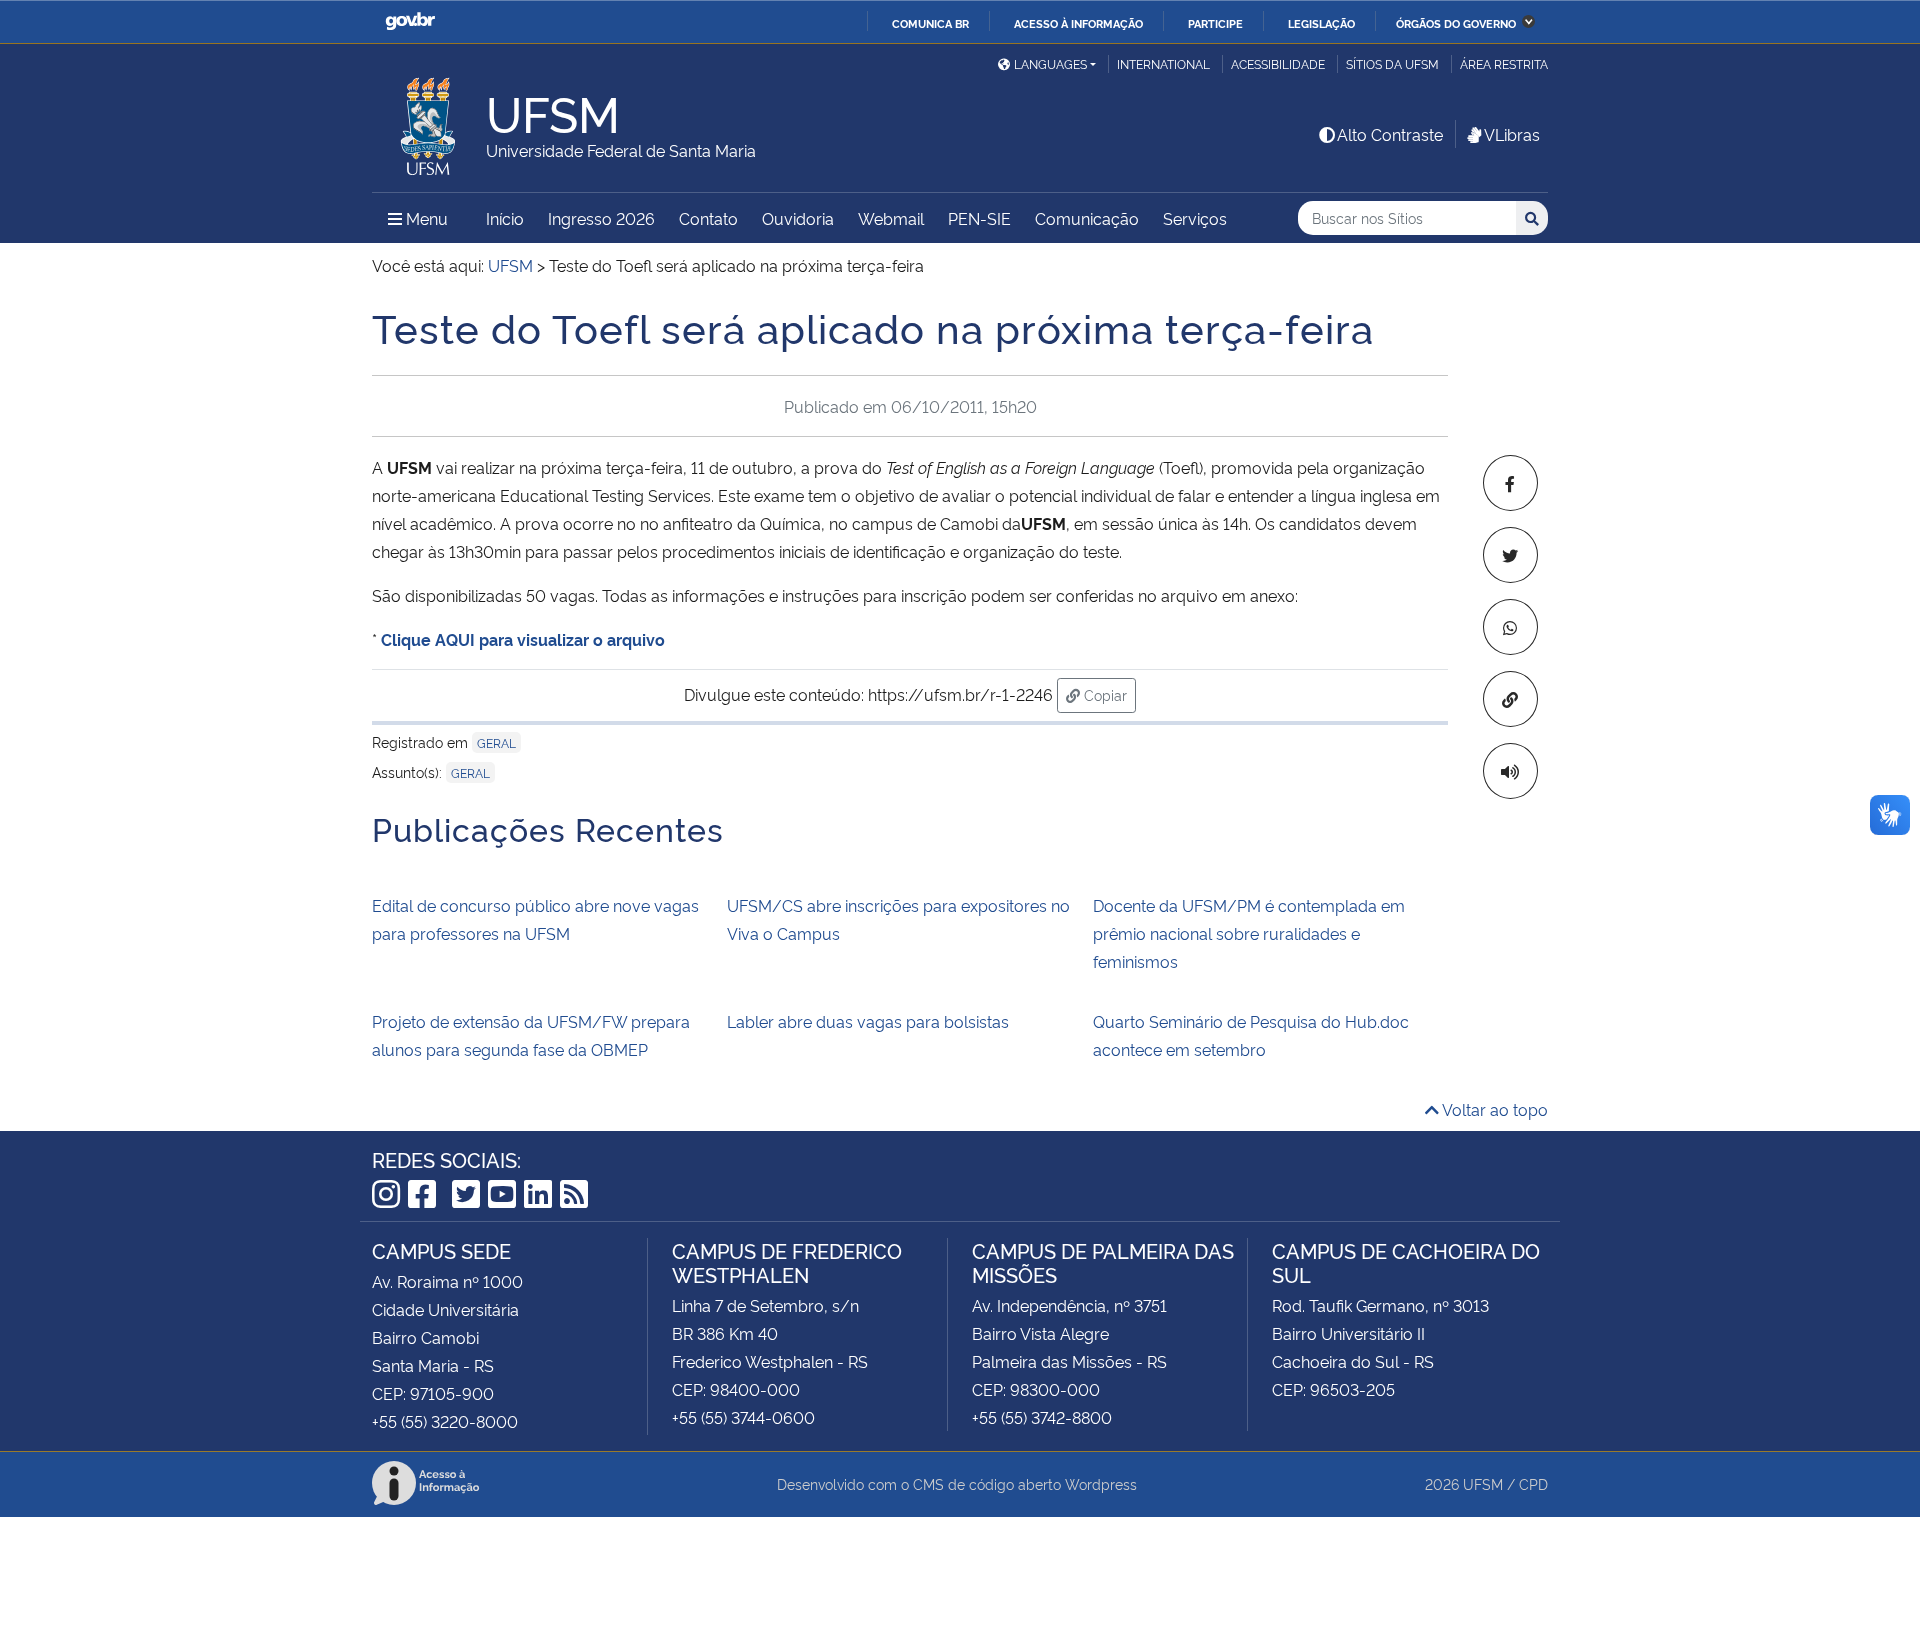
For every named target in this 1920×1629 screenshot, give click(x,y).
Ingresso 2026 (601, 218)
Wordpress (1101, 1483)
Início (505, 218)
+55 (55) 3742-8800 (1042, 1417)
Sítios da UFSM (1392, 63)
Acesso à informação (1078, 23)
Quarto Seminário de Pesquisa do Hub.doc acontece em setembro (1251, 1035)
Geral (496, 742)
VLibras (1512, 134)
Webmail (891, 218)
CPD (1533, 1483)
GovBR (410, 21)
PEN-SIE (979, 218)
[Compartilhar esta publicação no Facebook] (1510, 483)
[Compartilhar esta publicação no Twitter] (1510, 555)
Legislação (1321, 23)
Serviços (1195, 218)
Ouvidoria (798, 218)
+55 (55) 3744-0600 (743, 1417)
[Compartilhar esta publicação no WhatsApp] (1510, 627)
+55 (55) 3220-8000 (445, 1421)
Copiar (1108, 694)
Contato (708, 218)
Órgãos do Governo (1456, 23)
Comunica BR (930, 23)
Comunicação (1087, 218)
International (1163, 63)
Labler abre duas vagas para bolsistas (868, 1021)
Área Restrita (1504, 63)
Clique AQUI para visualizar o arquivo (523, 639)
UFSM (1483, 1483)
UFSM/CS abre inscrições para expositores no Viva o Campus (898, 919)
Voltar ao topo (1493, 1109)
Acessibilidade (1278, 63)
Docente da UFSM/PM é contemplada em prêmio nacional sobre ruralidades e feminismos (1249, 933)
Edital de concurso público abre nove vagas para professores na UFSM (535, 919)
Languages (1050, 63)
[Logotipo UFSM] (429, 121)
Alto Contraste (1390, 134)
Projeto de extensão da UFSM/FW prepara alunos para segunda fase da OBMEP (531, 1035)
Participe (1215, 23)
